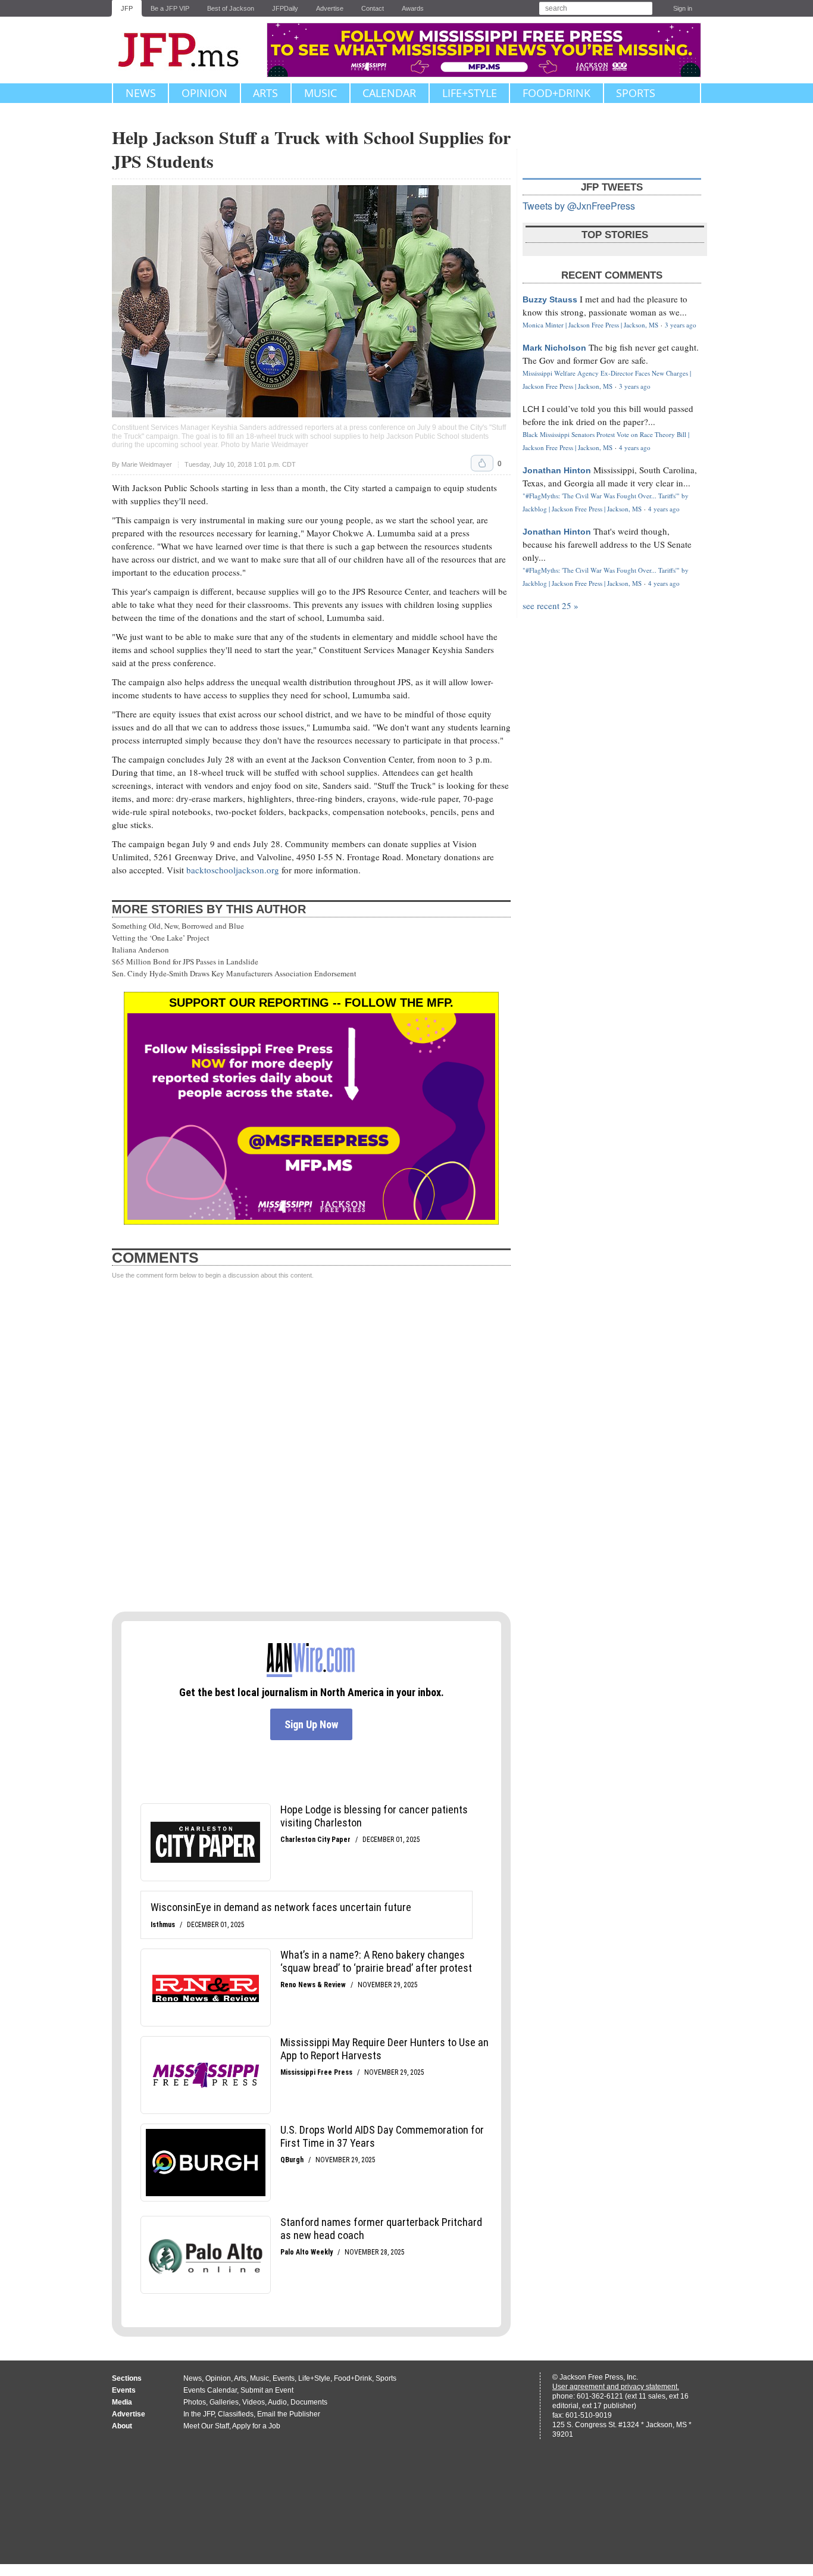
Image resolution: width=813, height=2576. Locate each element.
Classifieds (236, 2414)
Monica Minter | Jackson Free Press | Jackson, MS (590, 325)
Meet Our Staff (206, 2426)
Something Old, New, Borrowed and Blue (178, 926)
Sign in (683, 8)
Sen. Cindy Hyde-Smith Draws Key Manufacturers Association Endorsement (234, 973)
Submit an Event (267, 2390)
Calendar (389, 93)
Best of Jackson (231, 8)
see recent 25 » (551, 605)
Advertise (330, 8)
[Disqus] (311, 1446)
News (141, 93)
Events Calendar (210, 2390)
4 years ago (635, 447)
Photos (195, 2402)
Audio (277, 2402)
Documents (309, 2402)
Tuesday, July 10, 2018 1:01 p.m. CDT (240, 465)
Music (320, 93)
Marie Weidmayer (147, 464)
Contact (373, 8)
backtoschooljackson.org (233, 870)
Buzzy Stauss (550, 299)
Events (284, 2378)
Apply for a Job (256, 2426)
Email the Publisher (289, 2414)
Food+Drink (556, 93)
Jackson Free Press (186, 50)
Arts (265, 93)
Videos (254, 2402)
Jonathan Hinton (557, 470)
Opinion (204, 93)
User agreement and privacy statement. (616, 2387)
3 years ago (681, 325)
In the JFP (199, 2414)
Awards (413, 8)
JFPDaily (285, 8)
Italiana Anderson (140, 950)
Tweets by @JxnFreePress (579, 206)
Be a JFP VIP (170, 8)
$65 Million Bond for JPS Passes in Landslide (185, 961)
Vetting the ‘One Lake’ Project (161, 938)
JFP (127, 8)
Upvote (482, 463)
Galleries (224, 2402)
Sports (636, 93)
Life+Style (470, 93)
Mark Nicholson (554, 348)
